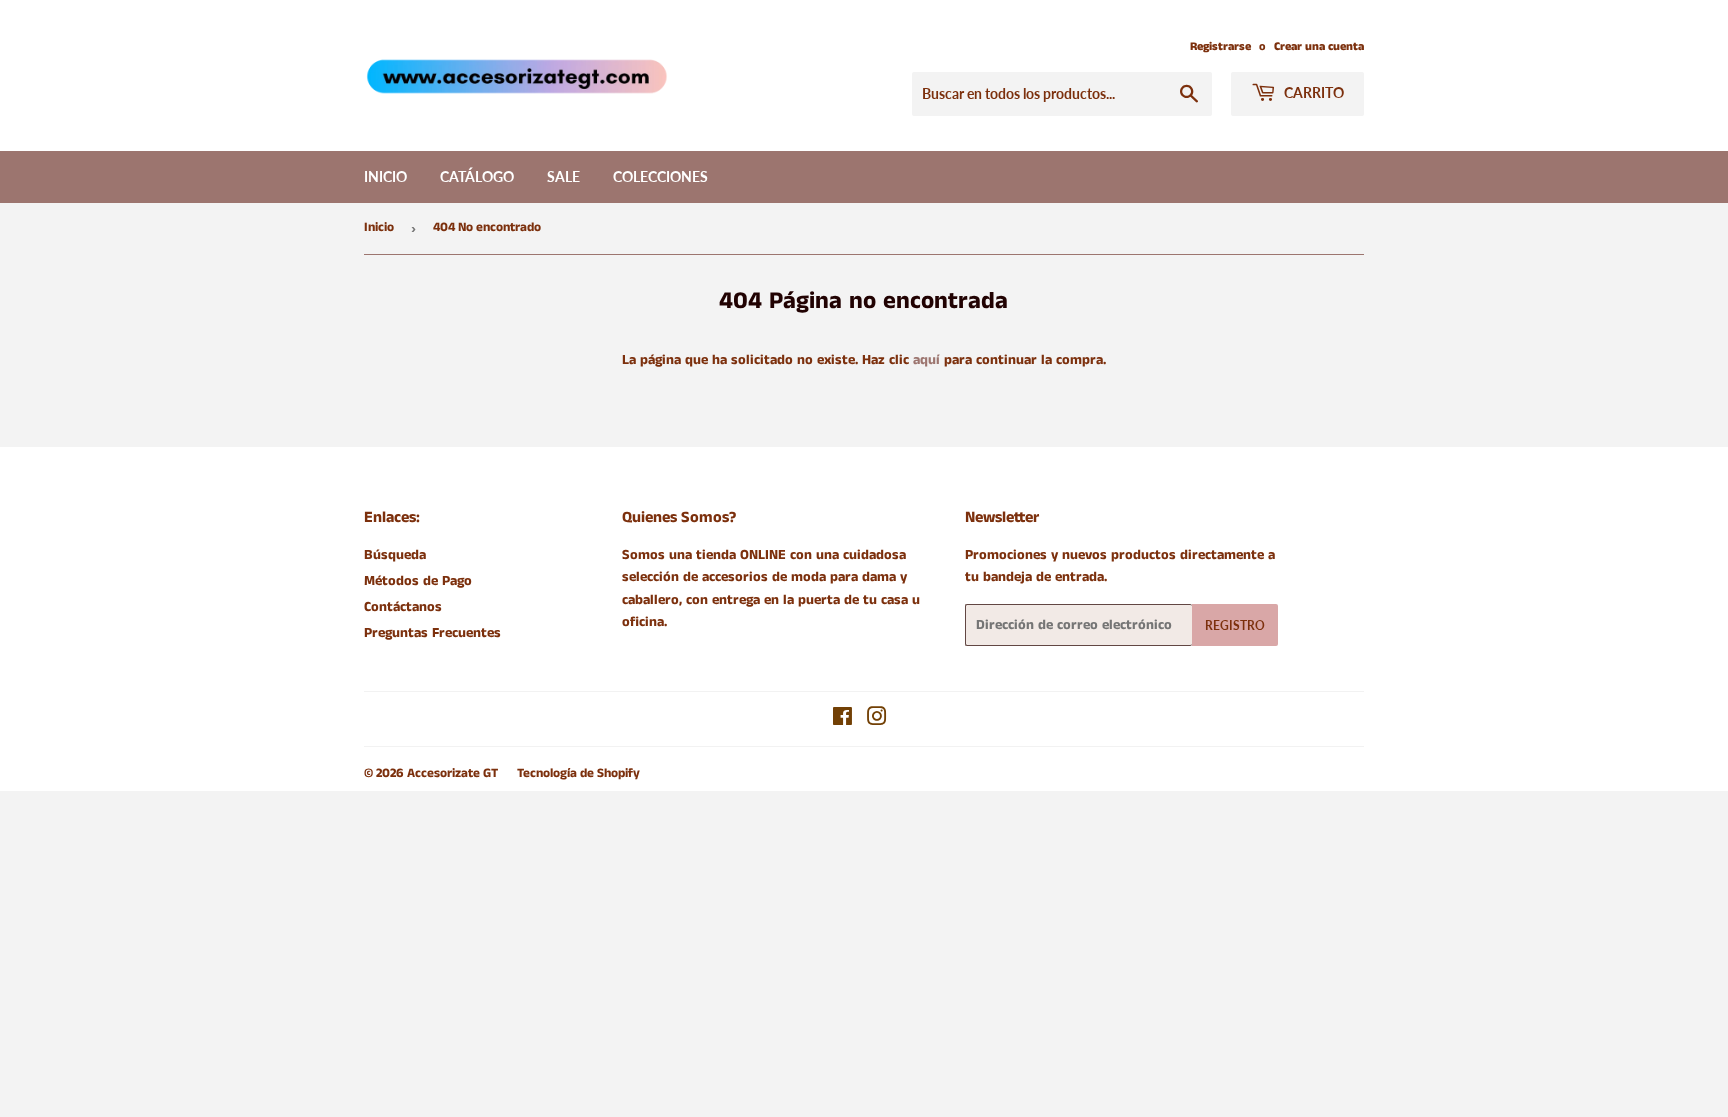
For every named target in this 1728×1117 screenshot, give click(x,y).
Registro (1235, 625)
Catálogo (477, 176)
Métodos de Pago (418, 581)
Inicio (385, 176)
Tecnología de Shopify (578, 773)
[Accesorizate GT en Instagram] (877, 720)
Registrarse (1220, 46)
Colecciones (660, 176)
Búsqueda (395, 555)
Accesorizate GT (452, 773)
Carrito (1312, 92)
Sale (563, 176)
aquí (926, 360)
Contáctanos (403, 607)
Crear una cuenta (1319, 46)
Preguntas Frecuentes (432, 633)
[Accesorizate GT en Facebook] (842, 720)
